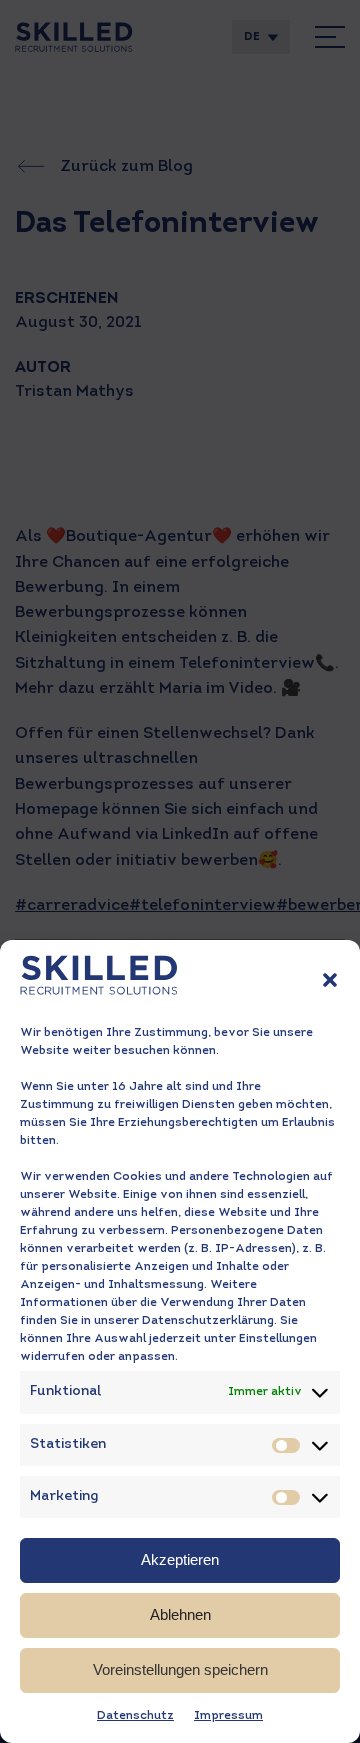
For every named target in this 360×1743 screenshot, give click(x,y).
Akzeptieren (180, 1559)
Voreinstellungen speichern (180, 1669)
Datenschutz (135, 1716)
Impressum (228, 1716)
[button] (330, 980)
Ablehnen (180, 1614)
